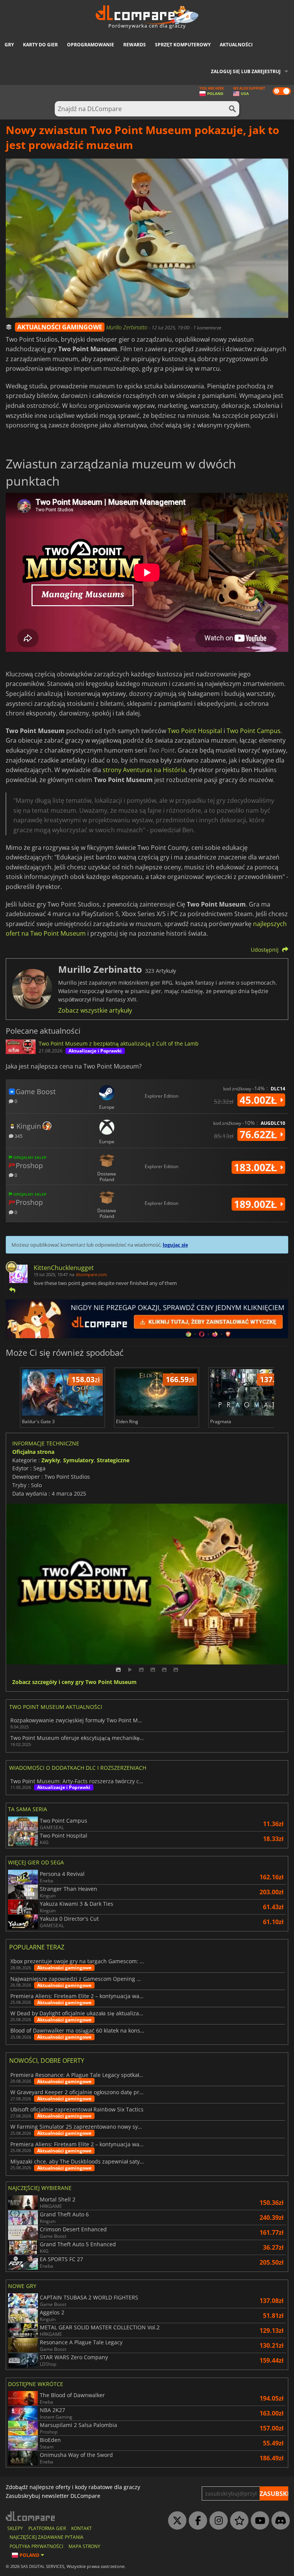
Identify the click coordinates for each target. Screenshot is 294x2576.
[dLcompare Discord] (279, 2521)
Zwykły (51, 1460)
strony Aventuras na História (144, 770)
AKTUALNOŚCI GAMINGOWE (60, 327)
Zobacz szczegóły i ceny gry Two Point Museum (74, 1682)
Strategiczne (113, 1460)
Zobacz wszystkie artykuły (95, 1010)
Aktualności (236, 45)
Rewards (135, 45)
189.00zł (257, 1204)
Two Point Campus (254, 731)
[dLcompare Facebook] (196, 2521)
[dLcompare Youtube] (258, 2521)
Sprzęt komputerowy (183, 45)
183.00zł (257, 1167)
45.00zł (260, 1100)
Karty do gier (40, 45)
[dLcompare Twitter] (175, 2521)
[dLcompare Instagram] (217, 2521)
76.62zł (260, 1134)
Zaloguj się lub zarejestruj (246, 71)
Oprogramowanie (91, 45)
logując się (175, 1245)
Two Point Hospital (195, 731)
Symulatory (78, 1460)
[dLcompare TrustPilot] (237, 2521)
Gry (9, 45)
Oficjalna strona (33, 1452)
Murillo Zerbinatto (127, 327)
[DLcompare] (31, 2516)
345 (18, 1136)
